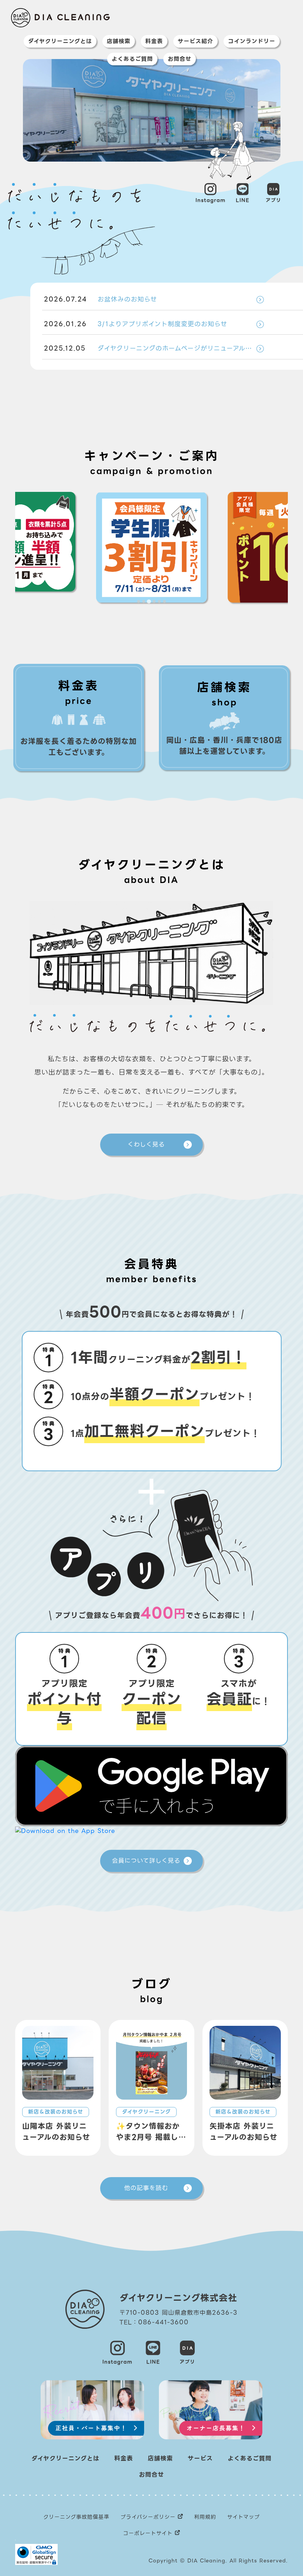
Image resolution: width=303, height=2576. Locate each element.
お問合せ (180, 59)
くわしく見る (146, 1144)
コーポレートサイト (148, 2533)
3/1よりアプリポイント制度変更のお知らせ (136, 324)
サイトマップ (244, 2517)
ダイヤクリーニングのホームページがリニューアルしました (154, 348)
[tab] (139, 601)
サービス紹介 (195, 41)
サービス (200, 2458)
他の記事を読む (146, 2188)
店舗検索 (119, 41)
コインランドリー (252, 41)
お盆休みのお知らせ (101, 299)
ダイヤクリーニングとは (60, 41)
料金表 (154, 41)
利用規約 (205, 2517)
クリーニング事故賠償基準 (76, 2517)
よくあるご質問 (132, 59)
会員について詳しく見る (146, 1861)
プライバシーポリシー (148, 2517)
